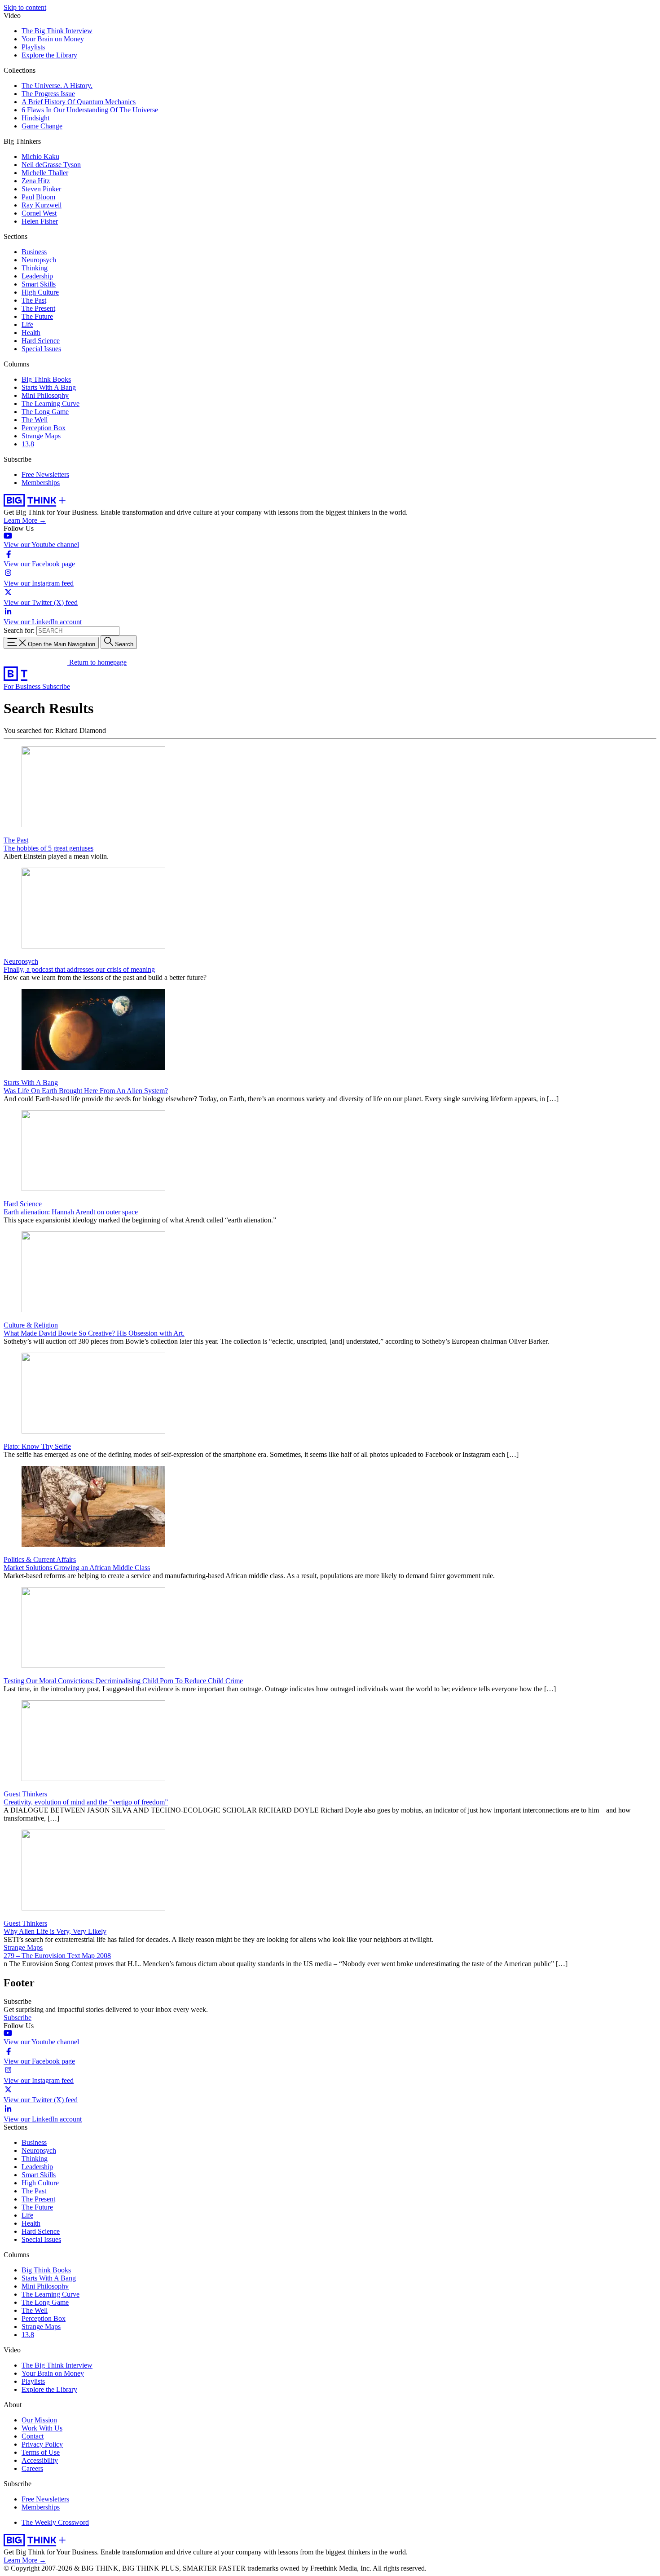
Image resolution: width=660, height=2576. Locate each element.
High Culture (40, 292)
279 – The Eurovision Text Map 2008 (57, 1956)
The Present (38, 308)
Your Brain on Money (53, 39)
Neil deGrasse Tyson (51, 165)
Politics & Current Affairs (40, 1559)
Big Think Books (46, 379)
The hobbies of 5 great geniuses (48, 848)
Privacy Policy (42, 2444)
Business (34, 252)
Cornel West (39, 213)
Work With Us (42, 2428)
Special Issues (41, 349)
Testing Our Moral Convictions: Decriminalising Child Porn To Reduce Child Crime (123, 1681)
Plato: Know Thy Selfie (37, 1446)
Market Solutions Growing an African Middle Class (77, 1568)
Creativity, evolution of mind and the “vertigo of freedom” (86, 1802)
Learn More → (25, 520)
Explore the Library (49, 55)
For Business (23, 686)
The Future (37, 316)
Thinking (35, 268)
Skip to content (25, 7)
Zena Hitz (36, 181)
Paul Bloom (38, 197)
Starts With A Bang (49, 387)
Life (27, 324)
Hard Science (41, 341)
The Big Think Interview (57, 31)
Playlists (33, 47)
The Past (34, 300)
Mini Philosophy (45, 395)
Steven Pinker (41, 189)
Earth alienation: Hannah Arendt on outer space (71, 1212)
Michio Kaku (40, 157)
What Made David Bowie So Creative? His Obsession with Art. (94, 1333)
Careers (32, 2468)
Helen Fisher (40, 221)
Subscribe (56, 686)
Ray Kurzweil (42, 205)
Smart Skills (39, 284)
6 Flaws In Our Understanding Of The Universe (90, 110)
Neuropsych (39, 260)
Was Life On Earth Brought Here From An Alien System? (86, 1091)
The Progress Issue (48, 94)
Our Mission (39, 2420)
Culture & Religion (31, 1325)
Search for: (19, 630)
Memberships (41, 483)
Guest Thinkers (25, 1794)
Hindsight (35, 118)
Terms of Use (41, 2452)
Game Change (42, 126)
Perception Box (44, 428)
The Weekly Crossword (55, 2522)
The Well (35, 420)
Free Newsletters (45, 474)
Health (31, 333)
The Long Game (45, 412)
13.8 (28, 444)
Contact (33, 2436)
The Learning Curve (51, 404)
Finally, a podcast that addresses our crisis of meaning (79, 969)
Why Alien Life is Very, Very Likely (55, 1931)
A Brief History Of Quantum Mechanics (79, 102)
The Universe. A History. (57, 86)
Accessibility (40, 2460)
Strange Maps (41, 436)
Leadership (37, 276)
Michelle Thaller (45, 173)
